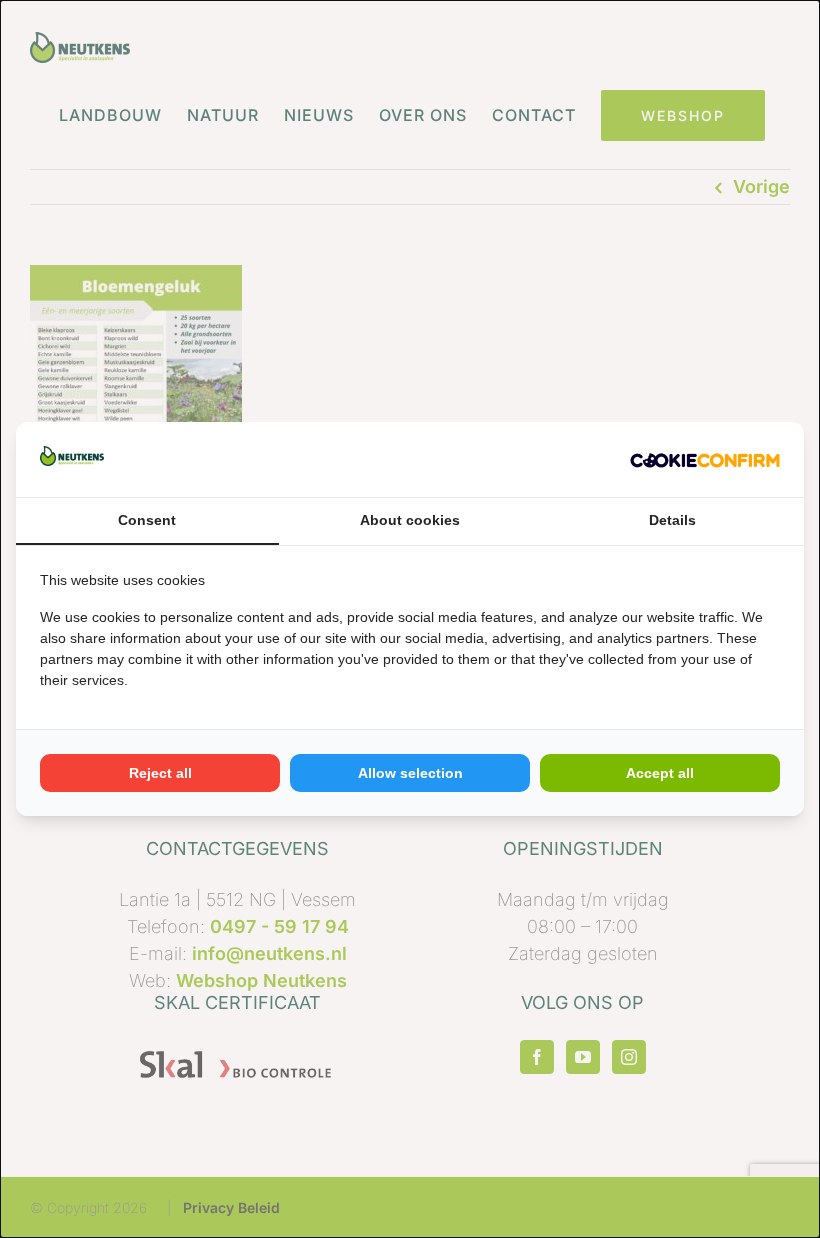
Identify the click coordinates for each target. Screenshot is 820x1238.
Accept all (660, 773)
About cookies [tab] (410, 520)
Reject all (160, 773)
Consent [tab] (147, 520)
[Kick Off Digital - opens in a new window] (705, 459)
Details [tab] (672, 520)
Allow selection (410, 773)
